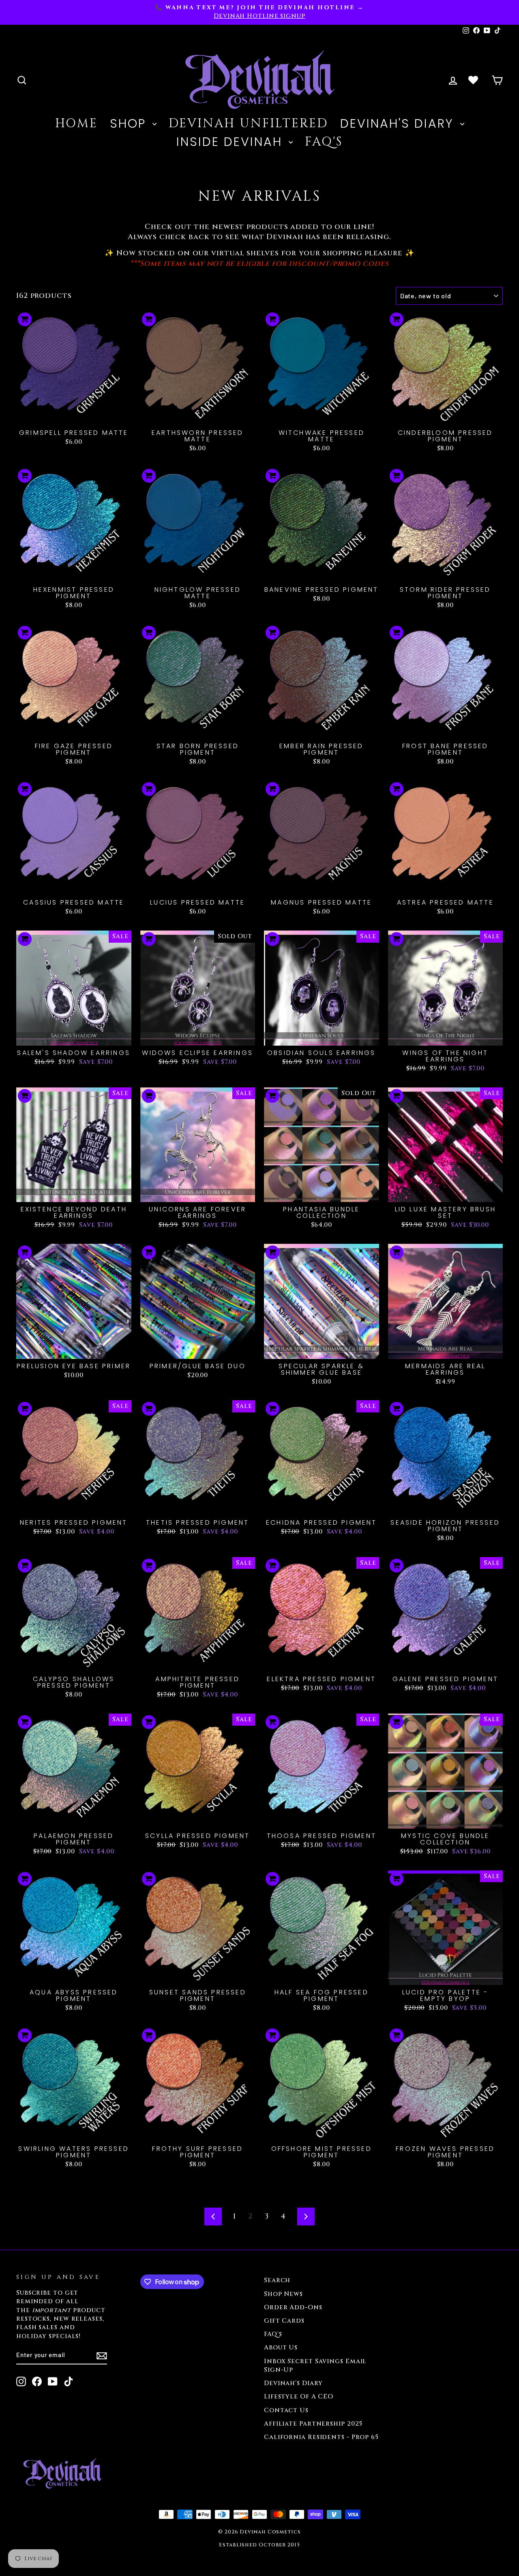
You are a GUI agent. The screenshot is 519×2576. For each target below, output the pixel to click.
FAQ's (324, 142)
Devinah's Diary (399, 123)
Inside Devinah (232, 142)
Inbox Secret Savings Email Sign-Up (315, 2366)
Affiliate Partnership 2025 (313, 2424)
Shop (130, 123)
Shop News (283, 2294)
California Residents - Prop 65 (321, 2437)
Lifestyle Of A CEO (299, 2397)
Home (76, 124)
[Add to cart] (25, 319)
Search (277, 2280)
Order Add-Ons (293, 2307)
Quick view (74, 416)
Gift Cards (284, 2321)
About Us (281, 2348)
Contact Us (286, 2410)
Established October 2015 (259, 2545)
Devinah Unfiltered (248, 124)
